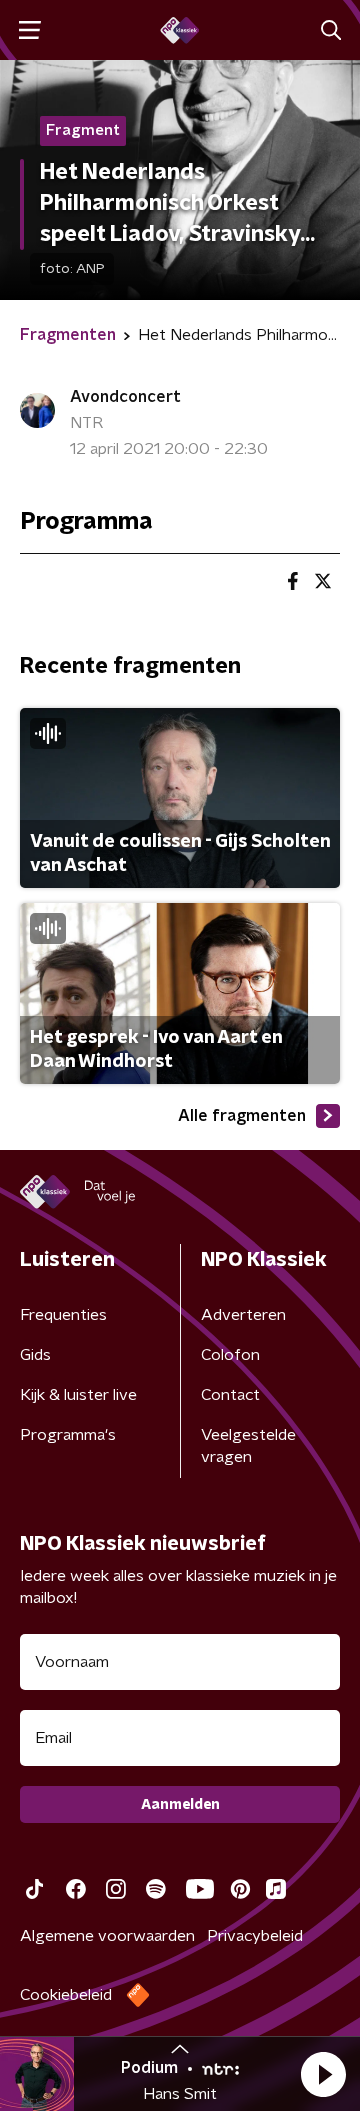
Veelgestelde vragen (248, 1446)
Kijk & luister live (78, 1395)
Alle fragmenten (242, 1116)
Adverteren (243, 1315)
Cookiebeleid (66, 1995)
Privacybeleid (255, 1936)
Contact (230, 1395)
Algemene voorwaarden (107, 1936)
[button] (323, 2074)
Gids (35, 1355)
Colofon (230, 1355)
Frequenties (63, 1315)
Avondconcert (125, 397)
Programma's (68, 1435)
